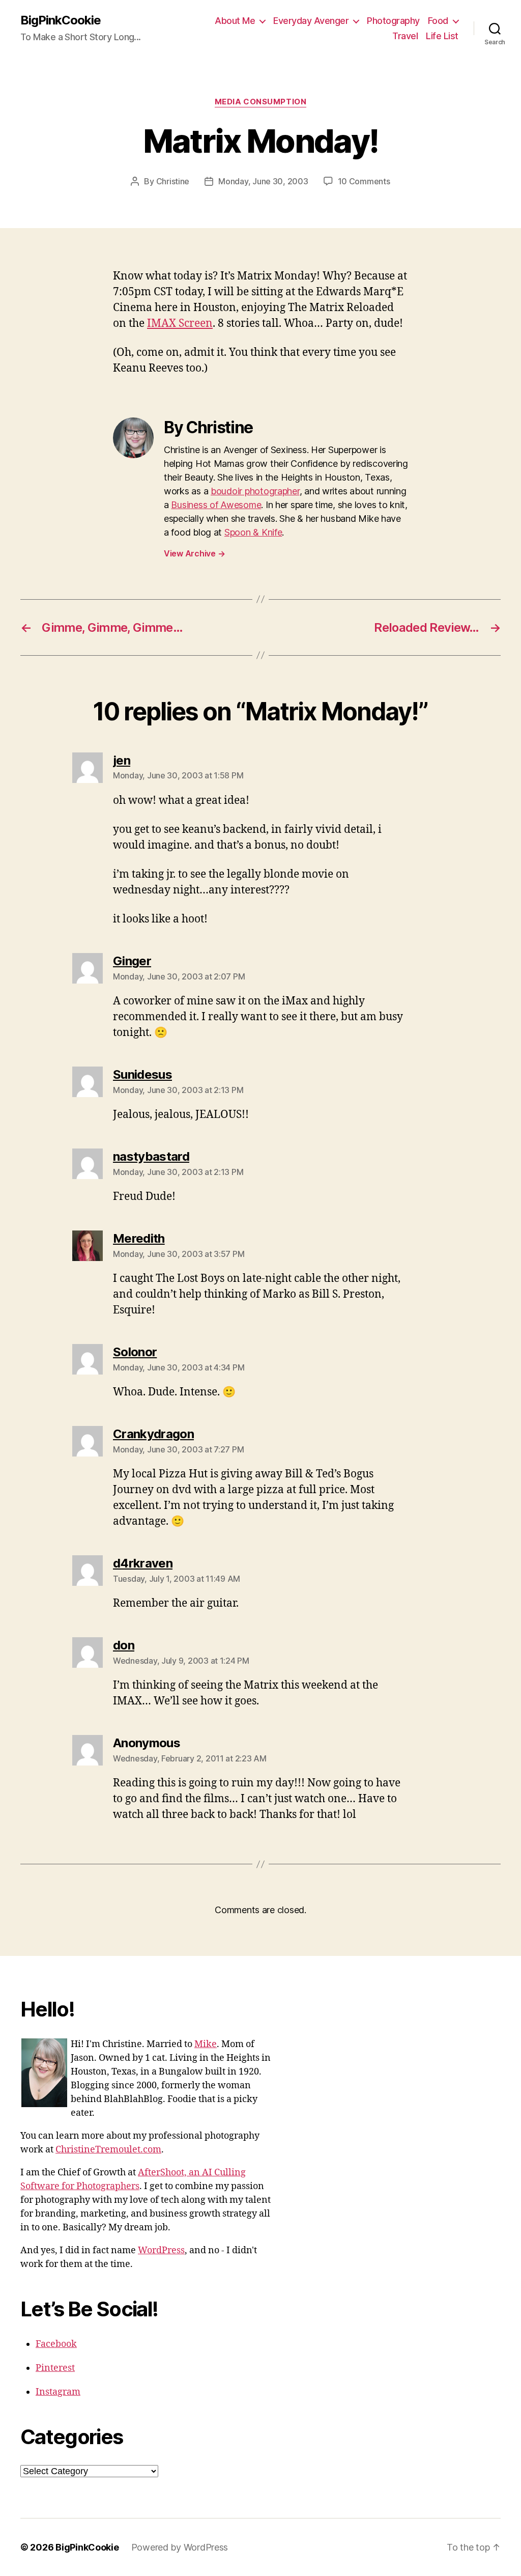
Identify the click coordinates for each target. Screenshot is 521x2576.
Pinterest (55, 2368)
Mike (206, 2044)
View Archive (194, 553)
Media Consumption (260, 102)
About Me (235, 21)
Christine (173, 181)
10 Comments (364, 181)
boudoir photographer (255, 491)
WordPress (161, 2250)
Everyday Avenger (311, 21)
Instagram (58, 2392)
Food (438, 21)
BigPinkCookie (61, 20)
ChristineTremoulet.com (108, 2150)
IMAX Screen (180, 324)
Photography (393, 21)
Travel (405, 36)
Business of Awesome (216, 505)
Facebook (56, 2344)
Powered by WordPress (180, 2547)
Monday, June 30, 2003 (263, 181)
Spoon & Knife (253, 532)
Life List (442, 36)
